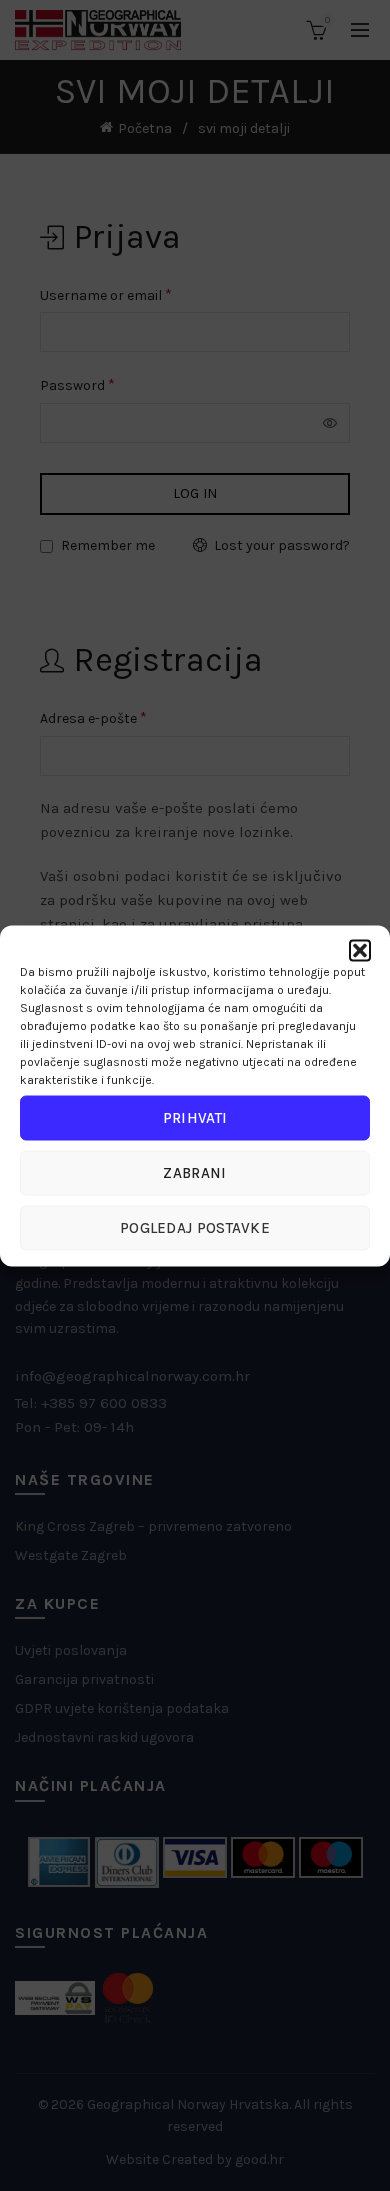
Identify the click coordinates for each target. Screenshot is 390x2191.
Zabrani (194, 1173)
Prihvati (195, 1118)
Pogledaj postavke (195, 1228)
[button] (360, 950)
